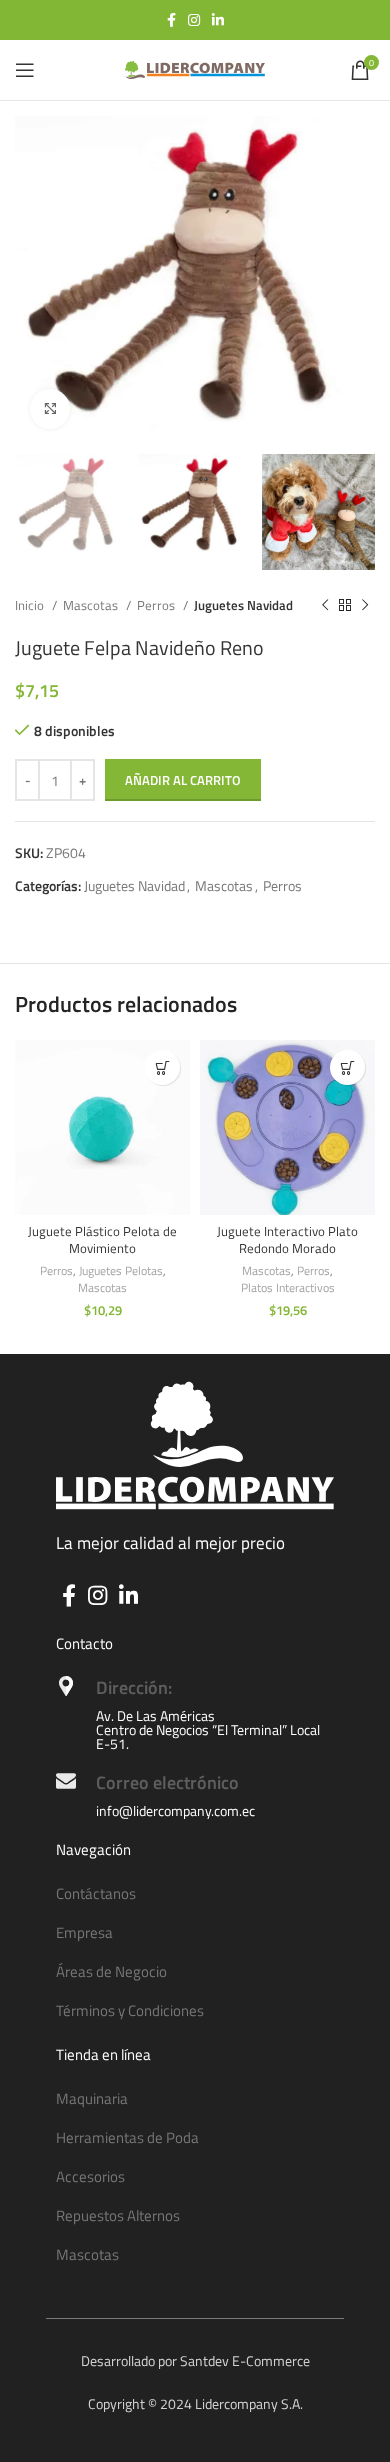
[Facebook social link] (171, 20)
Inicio (31, 605)
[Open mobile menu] (25, 70)
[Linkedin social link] (218, 20)
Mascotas (92, 605)
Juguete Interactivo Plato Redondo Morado (287, 1240)
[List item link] (195, 1894)
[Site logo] (195, 68)
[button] (162, 1067)
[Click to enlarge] (50, 409)
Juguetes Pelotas (121, 1271)
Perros (157, 605)
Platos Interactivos (288, 1288)
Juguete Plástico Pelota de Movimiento (102, 1240)
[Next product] (365, 605)
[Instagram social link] (194, 20)
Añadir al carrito (183, 780)
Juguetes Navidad (243, 605)
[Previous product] (325, 605)
